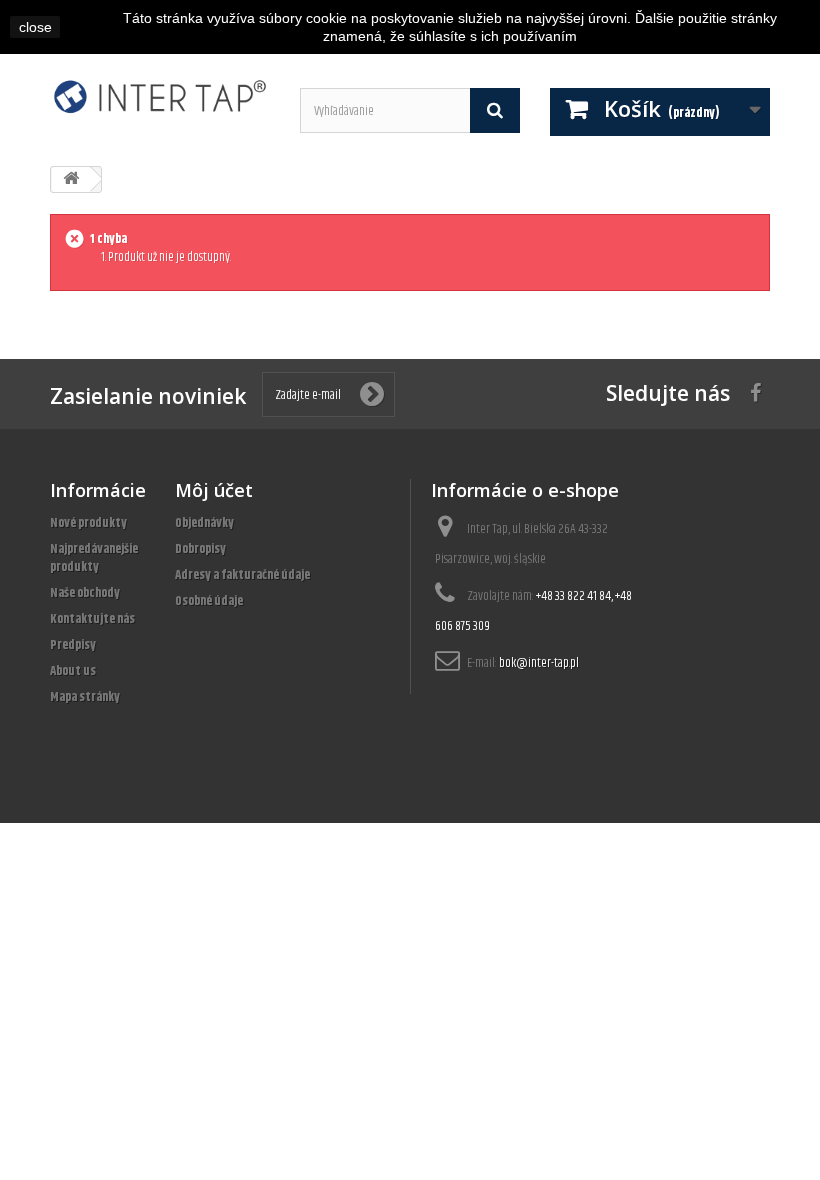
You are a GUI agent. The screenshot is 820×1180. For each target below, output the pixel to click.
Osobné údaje (209, 601)
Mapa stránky (85, 697)
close (35, 27)
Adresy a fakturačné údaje (242, 575)
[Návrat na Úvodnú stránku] (71, 179)
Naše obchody (85, 593)
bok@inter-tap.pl (539, 663)
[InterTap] (160, 96)
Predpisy (73, 645)
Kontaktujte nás (92, 619)
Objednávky (204, 523)
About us (73, 671)
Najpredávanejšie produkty (94, 558)
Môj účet (214, 490)
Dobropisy (200, 549)
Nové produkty (88, 523)
